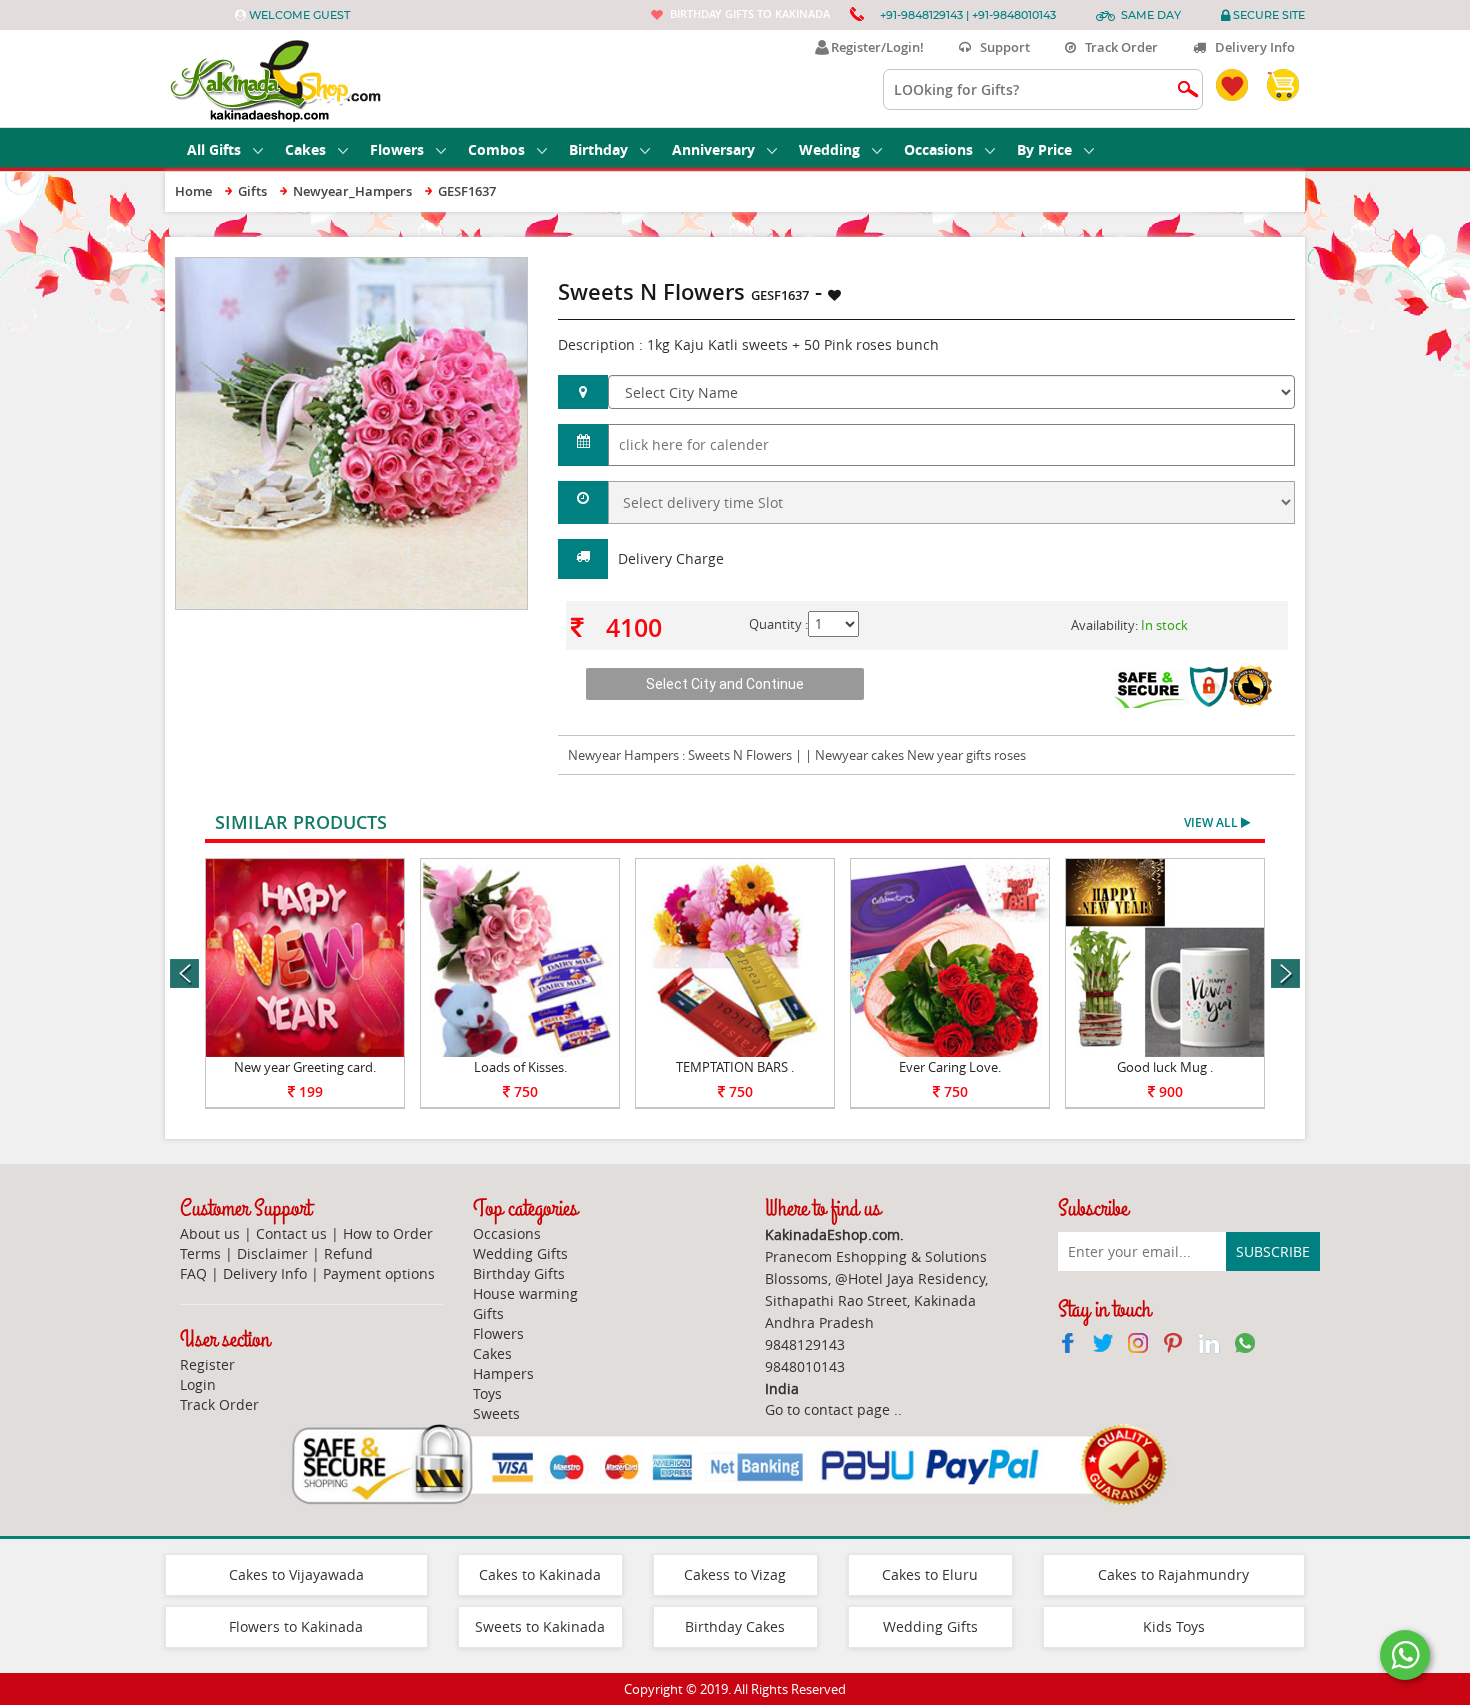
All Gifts (214, 149)
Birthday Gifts (519, 1273)
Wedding (829, 149)
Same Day (1151, 15)
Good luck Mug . (1165, 1067)
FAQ (193, 1273)
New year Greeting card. (305, 1067)
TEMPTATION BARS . (735, 1067)
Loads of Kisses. (520, 1067)
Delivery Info (1250, 47)
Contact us (291, 1233)
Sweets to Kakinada (540, 1626)
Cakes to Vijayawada (296, 1574)
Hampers (503, 1373)
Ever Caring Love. (950, 1067)
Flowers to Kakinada (296, 1626)
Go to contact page (827, 1409)
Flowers (397, 149)
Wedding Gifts (520, 1253)
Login (198, 1384)
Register (207, 1364)
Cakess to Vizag (735, 1574)
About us (210, 1233)
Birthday (598, 149)
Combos (496, 149)
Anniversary (713, 149)
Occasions (938, 149)
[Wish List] (464, 267)
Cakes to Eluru (930, 1574)
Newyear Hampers (623, 755)
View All (1212, 822)
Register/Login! (874, 47)
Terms (200, 1253)
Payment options (379, 1273)
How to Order (388, 1233)
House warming (525, 1293)
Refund (348, 1253)
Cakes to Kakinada (540, 1574)
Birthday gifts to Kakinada (750, 13)
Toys (487, 1393)
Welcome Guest (299, 15)
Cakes (305, 149)
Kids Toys (1174, 1626)
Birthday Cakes (735, 1626)
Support (1000, 47)
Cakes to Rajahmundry (1173, 1574)
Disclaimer (272, 1253)
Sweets (496, 1413)
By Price (1044, 149)
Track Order (1117, 47)
